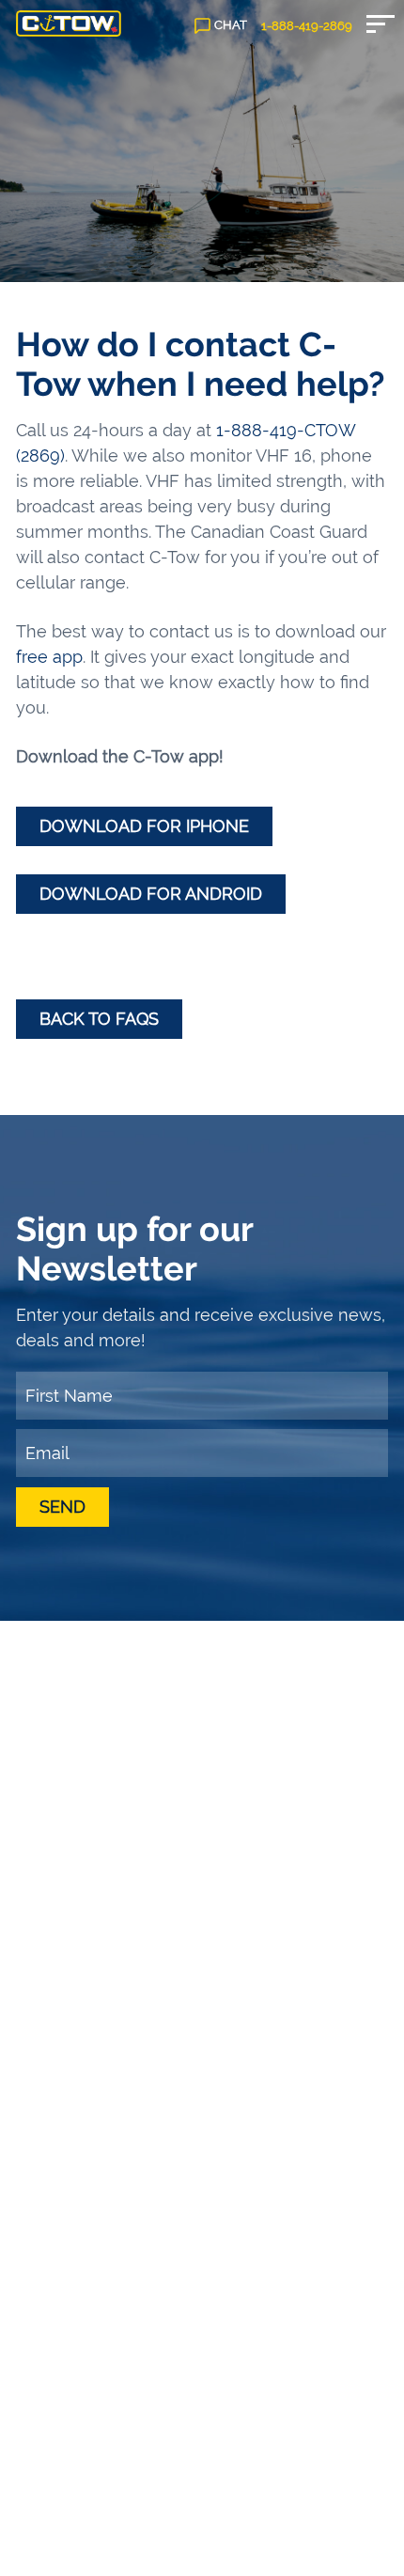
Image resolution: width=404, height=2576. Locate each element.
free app (49, 657)
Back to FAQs (99, 1019)
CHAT (231, 25)
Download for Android (151, 894)
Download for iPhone (144, 826)
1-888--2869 (307, 26)
